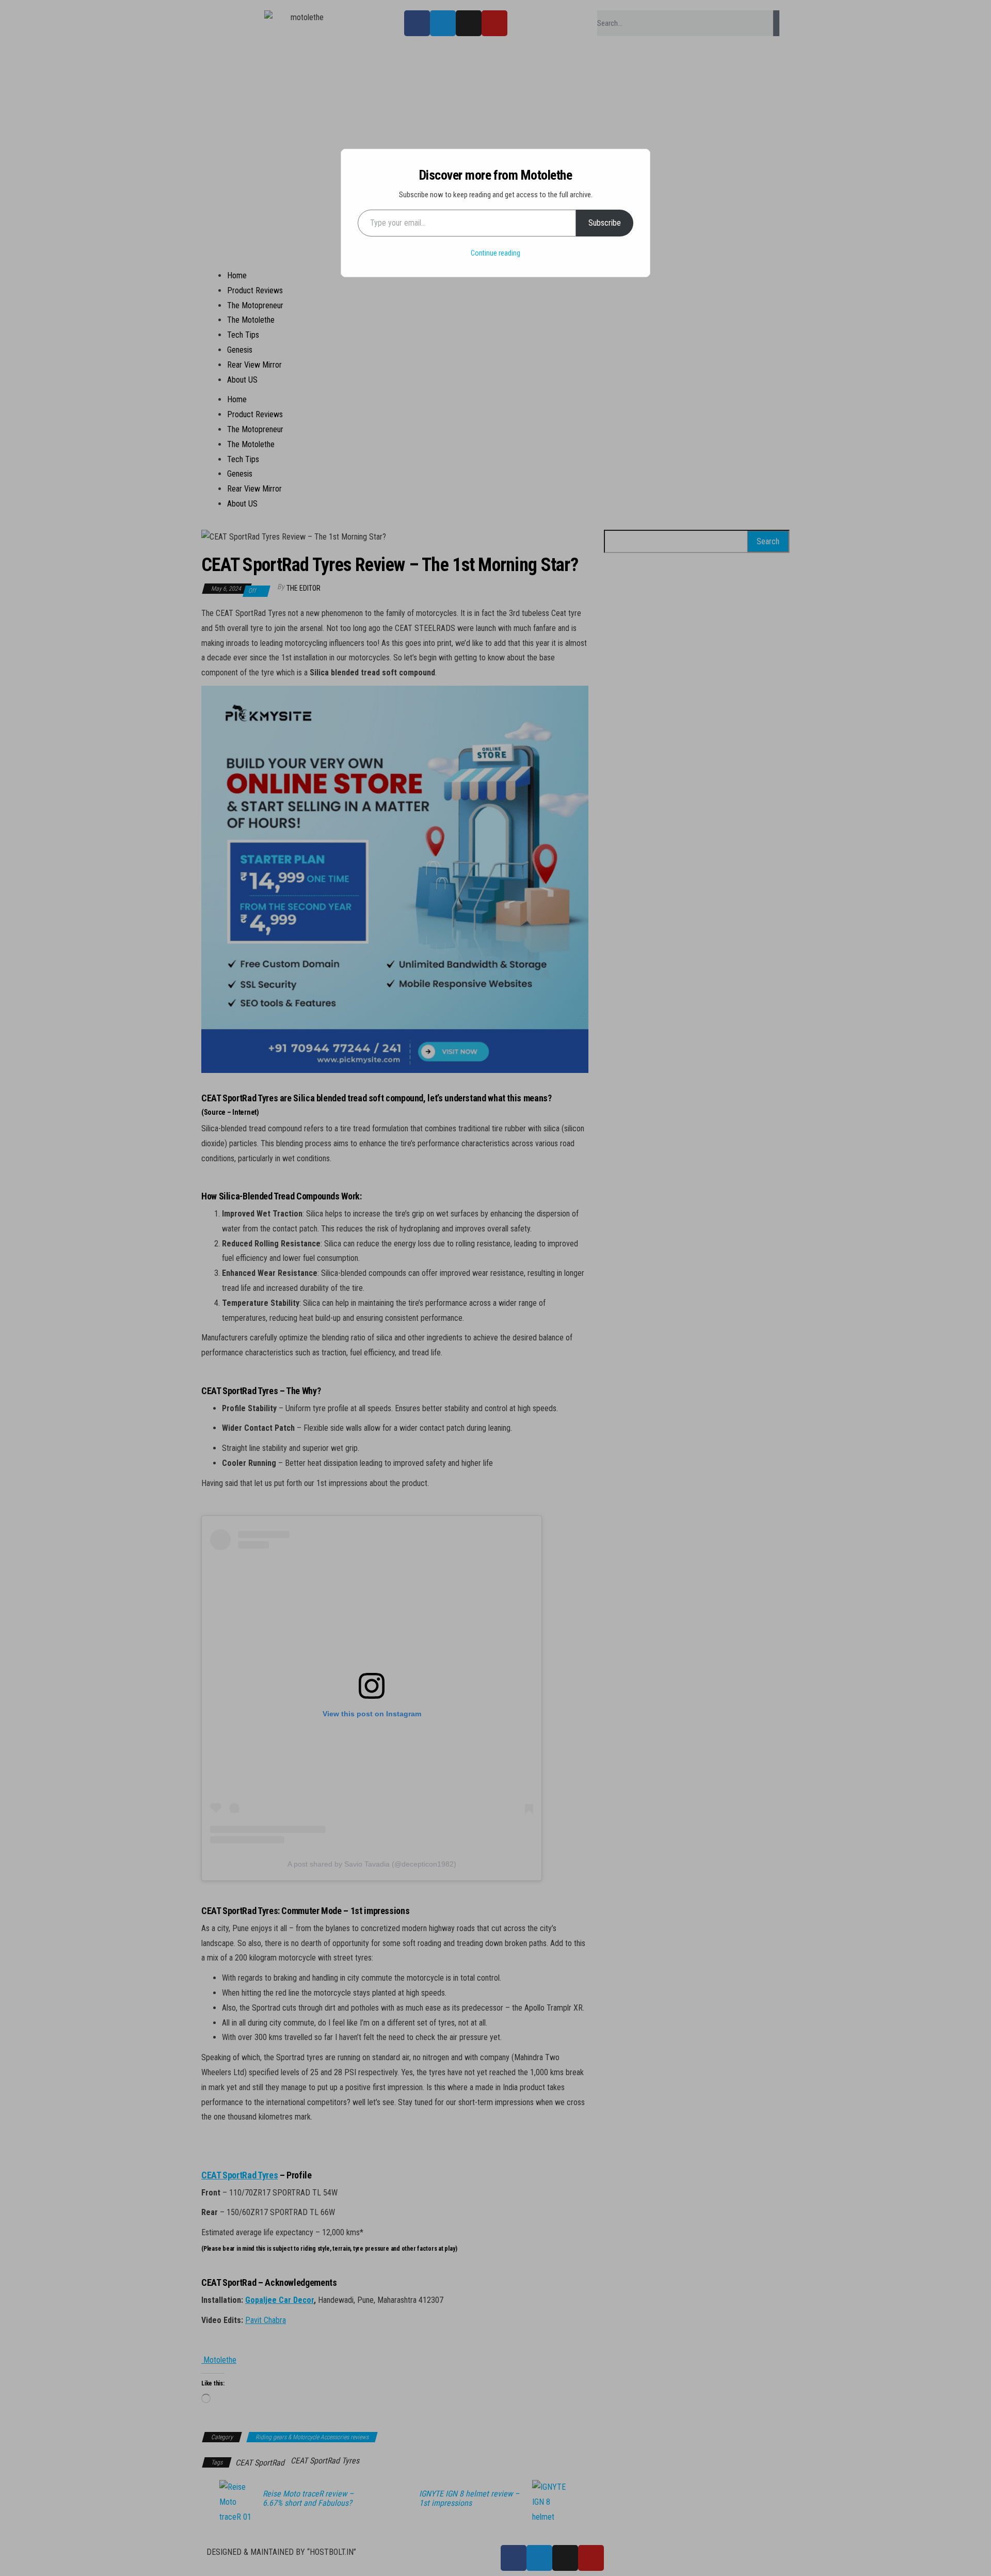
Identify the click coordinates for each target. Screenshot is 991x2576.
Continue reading (495, 253)
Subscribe (605, 223)
